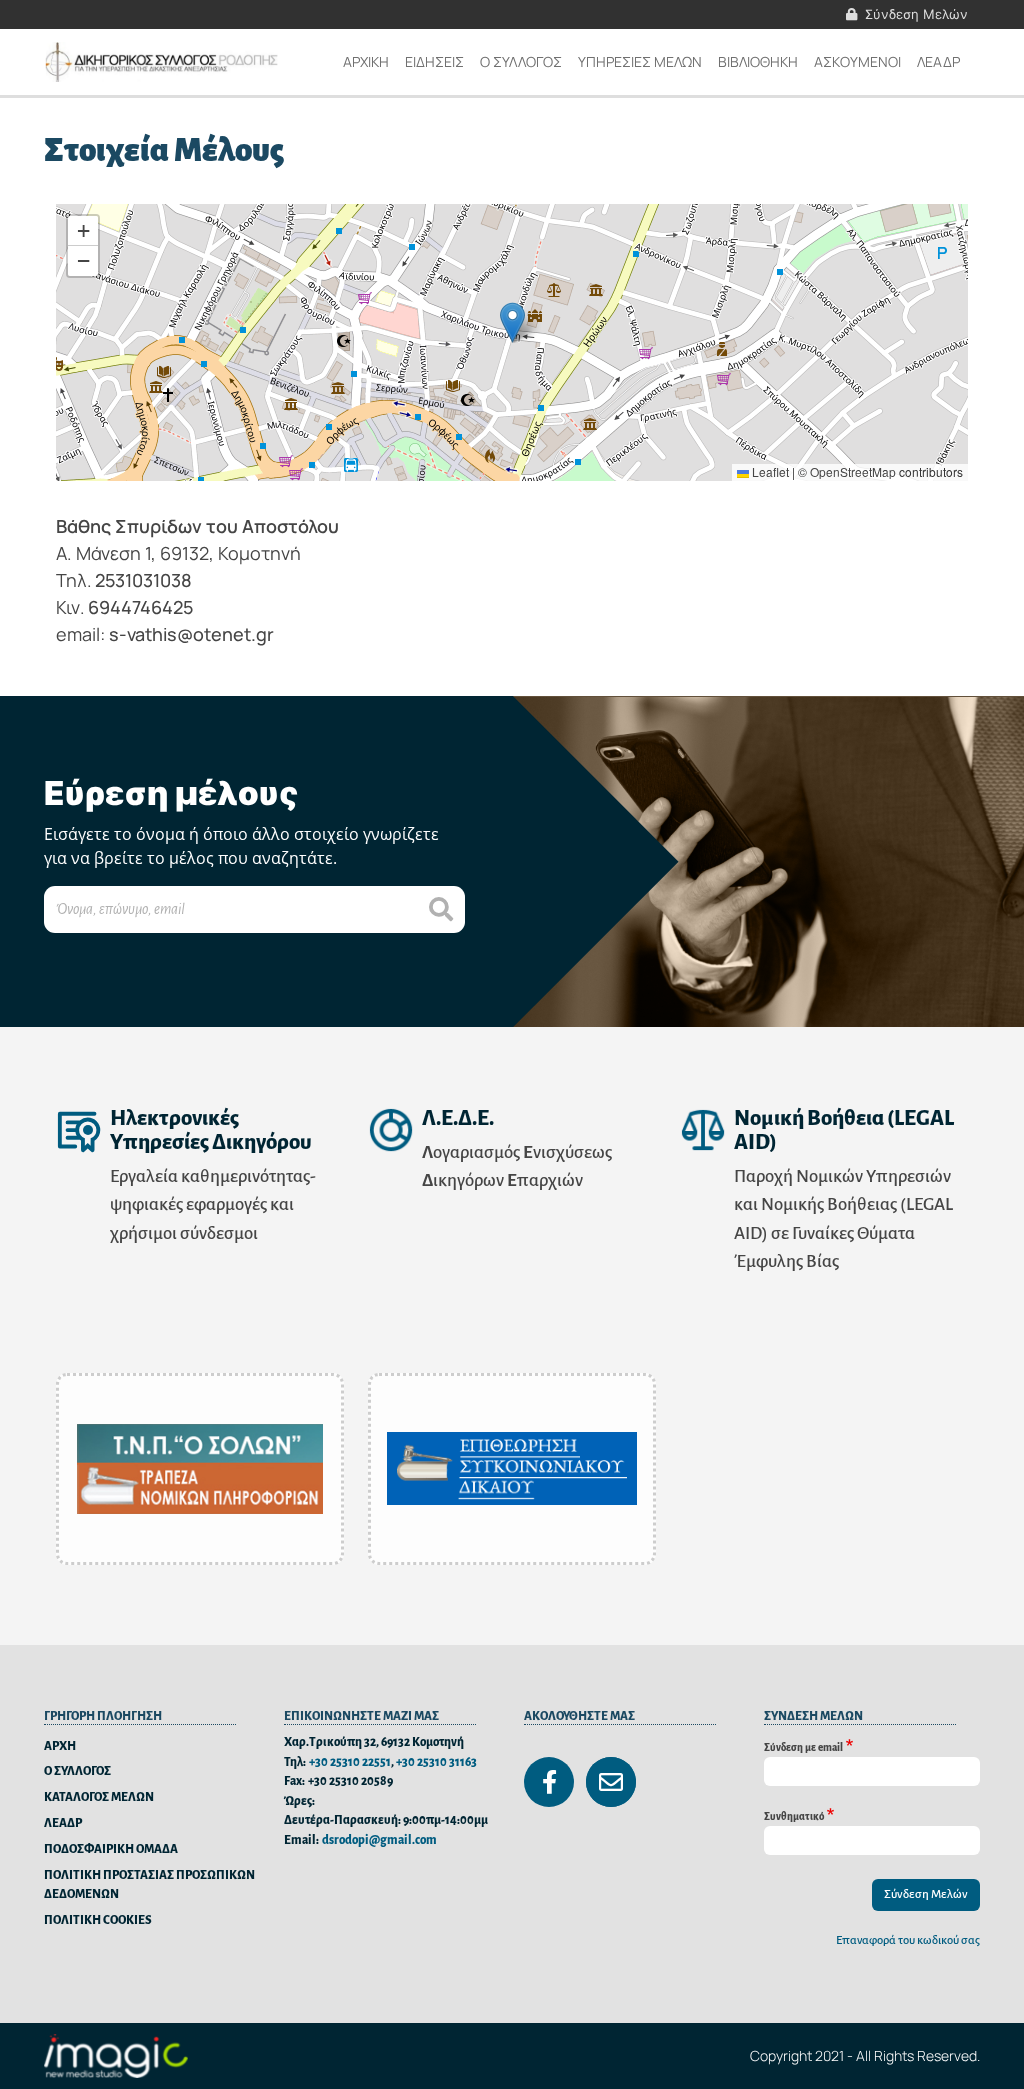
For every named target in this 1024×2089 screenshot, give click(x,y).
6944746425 (140, 607)
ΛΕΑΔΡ (938, 61)
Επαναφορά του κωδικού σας (908, 1940)
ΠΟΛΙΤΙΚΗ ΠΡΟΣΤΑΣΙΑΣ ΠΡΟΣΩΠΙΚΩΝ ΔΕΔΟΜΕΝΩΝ (149, 1885)
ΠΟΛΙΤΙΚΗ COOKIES (98, 1920)
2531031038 (143, 580)
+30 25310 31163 (436, 1762)
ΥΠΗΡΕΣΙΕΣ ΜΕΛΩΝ (640, 61)
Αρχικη (366, 61)
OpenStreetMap (853, 471)
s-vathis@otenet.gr (191, 634)
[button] (512, 322)
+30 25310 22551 (350, 1762)
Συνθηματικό (794, 1815)
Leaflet (769, 471)
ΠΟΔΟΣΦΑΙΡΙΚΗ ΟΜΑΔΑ (111, 1849)
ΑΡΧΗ (60, 1746)
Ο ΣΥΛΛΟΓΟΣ (77, 1771)
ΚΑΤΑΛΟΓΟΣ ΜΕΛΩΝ (99, 1797)
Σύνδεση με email (803, 1746)
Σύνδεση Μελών (916, 14)
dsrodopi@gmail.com (379, 1840)
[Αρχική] (163, 62)
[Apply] (441, 909)
